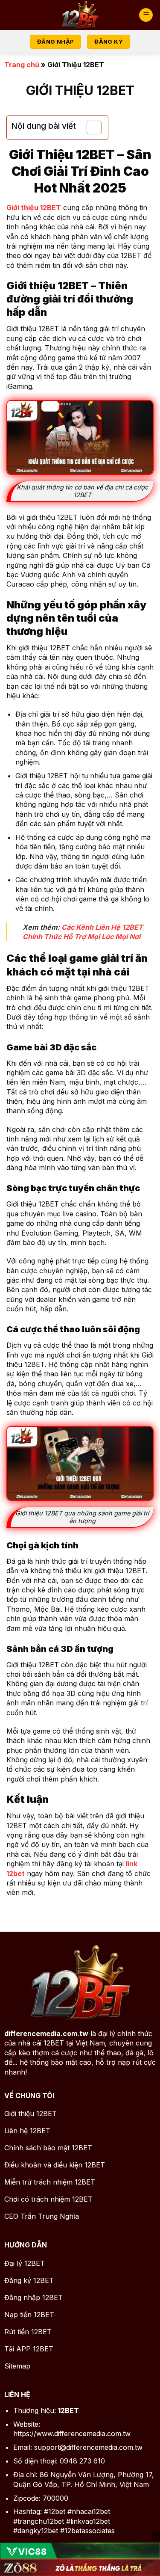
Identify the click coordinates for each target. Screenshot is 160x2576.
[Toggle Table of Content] (90, 127)
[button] (146, 15)
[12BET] (80, 15)
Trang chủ (22, 65)
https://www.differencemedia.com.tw (72, 2434)
